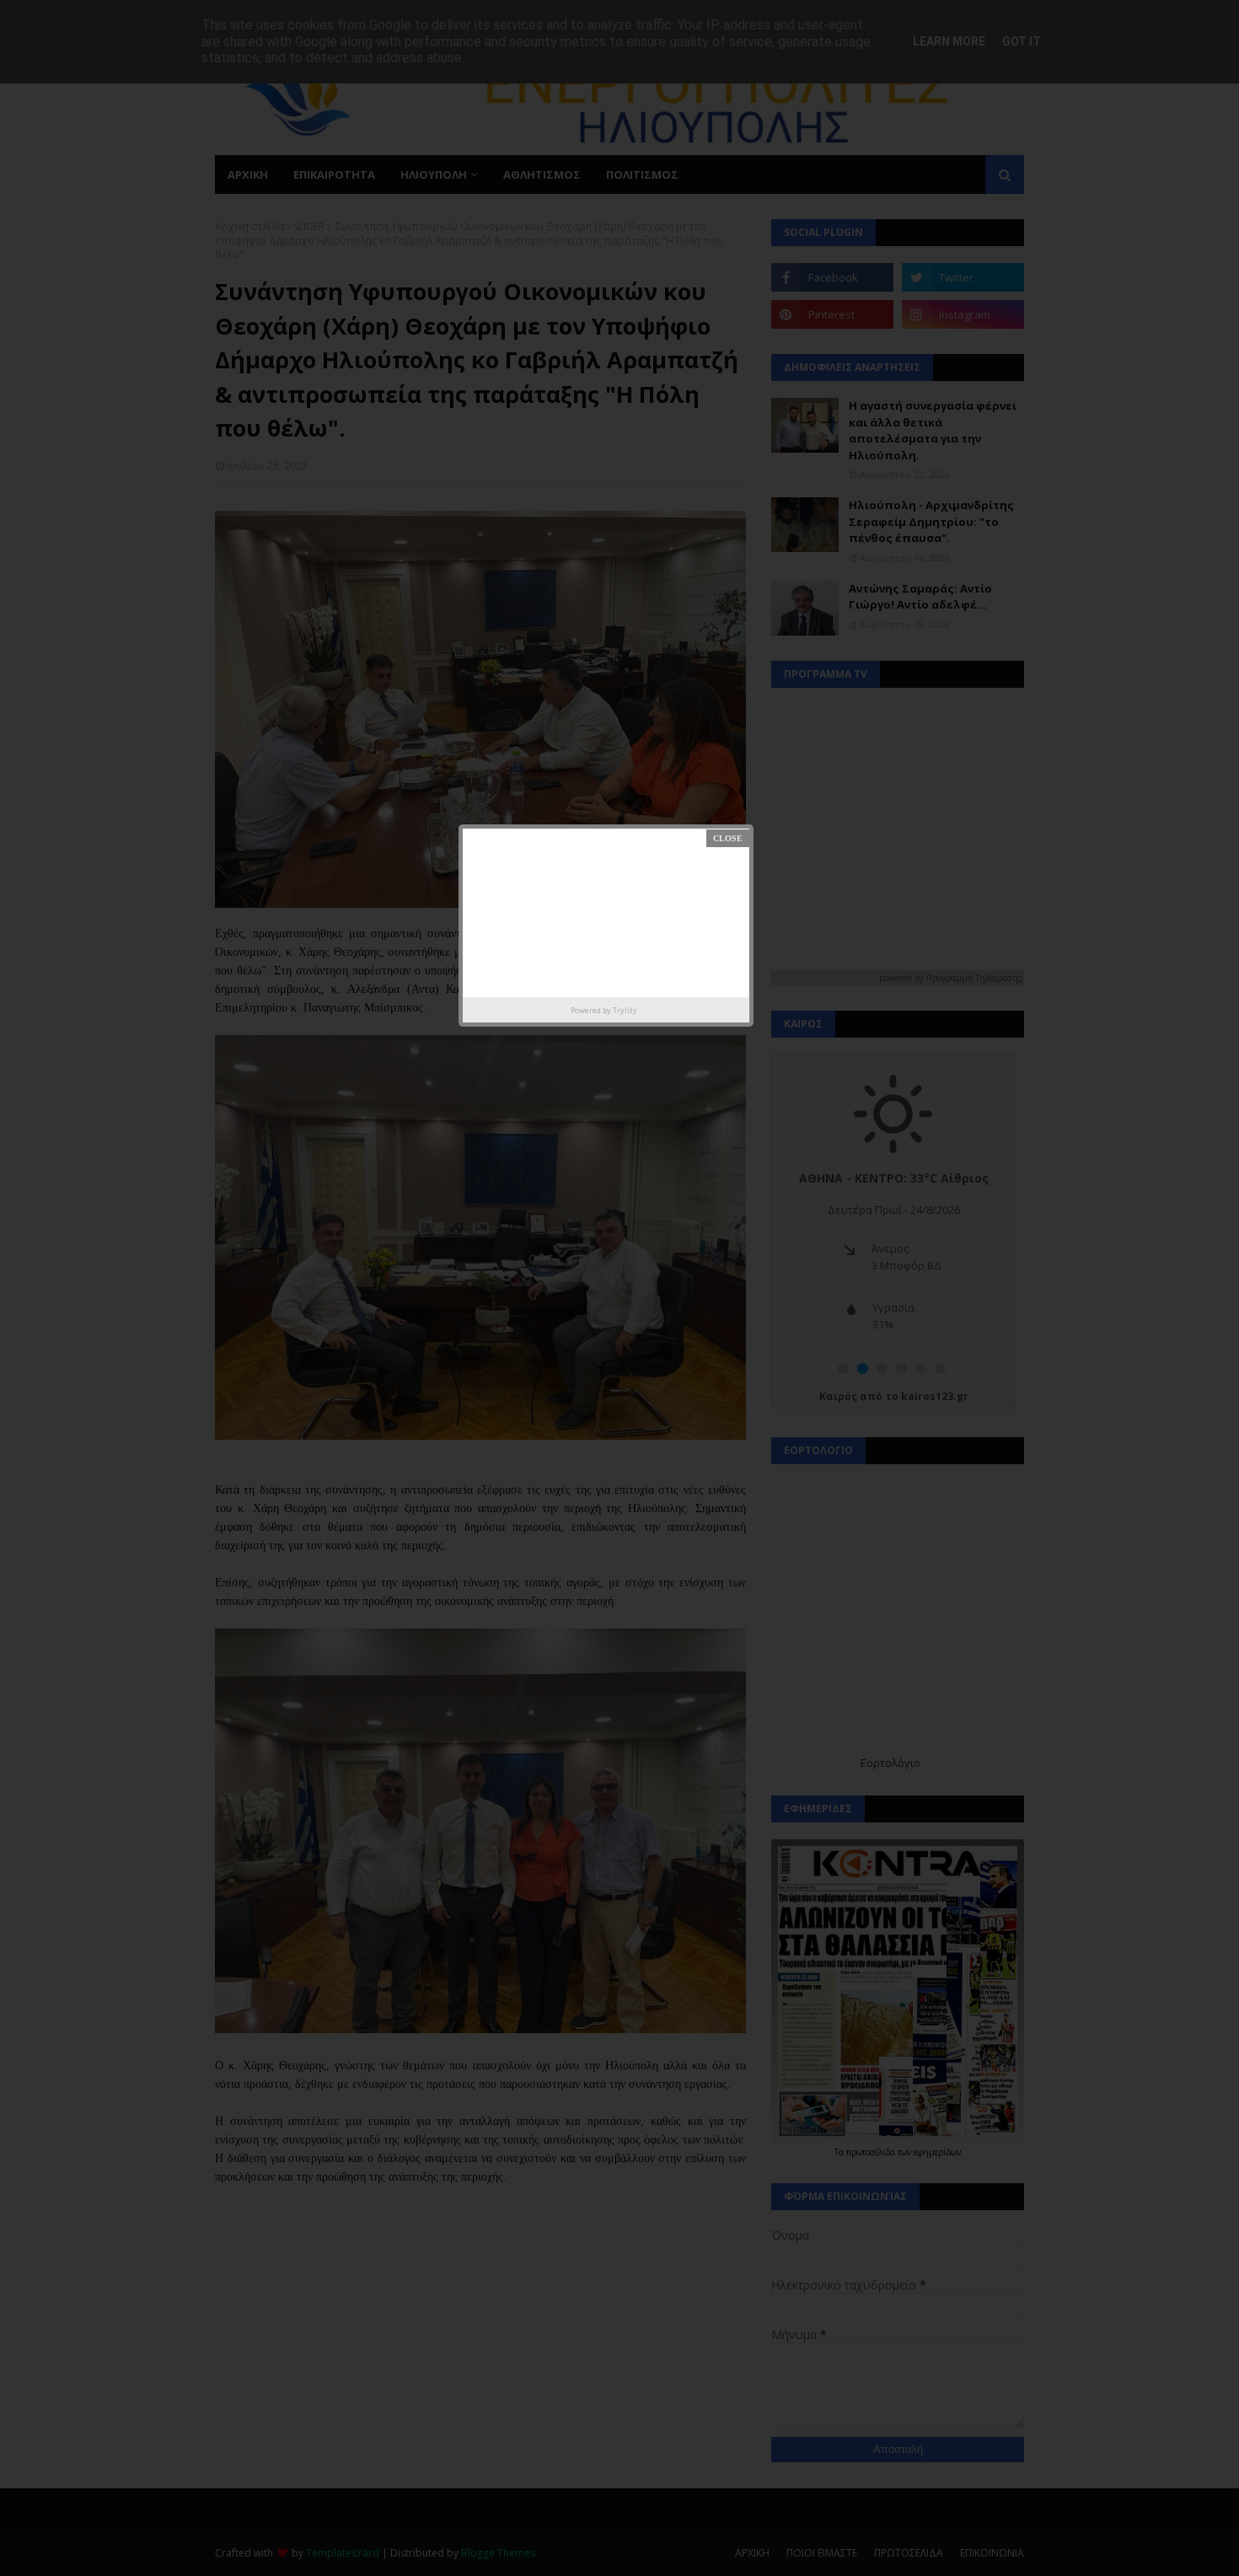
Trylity (625, 1010)
